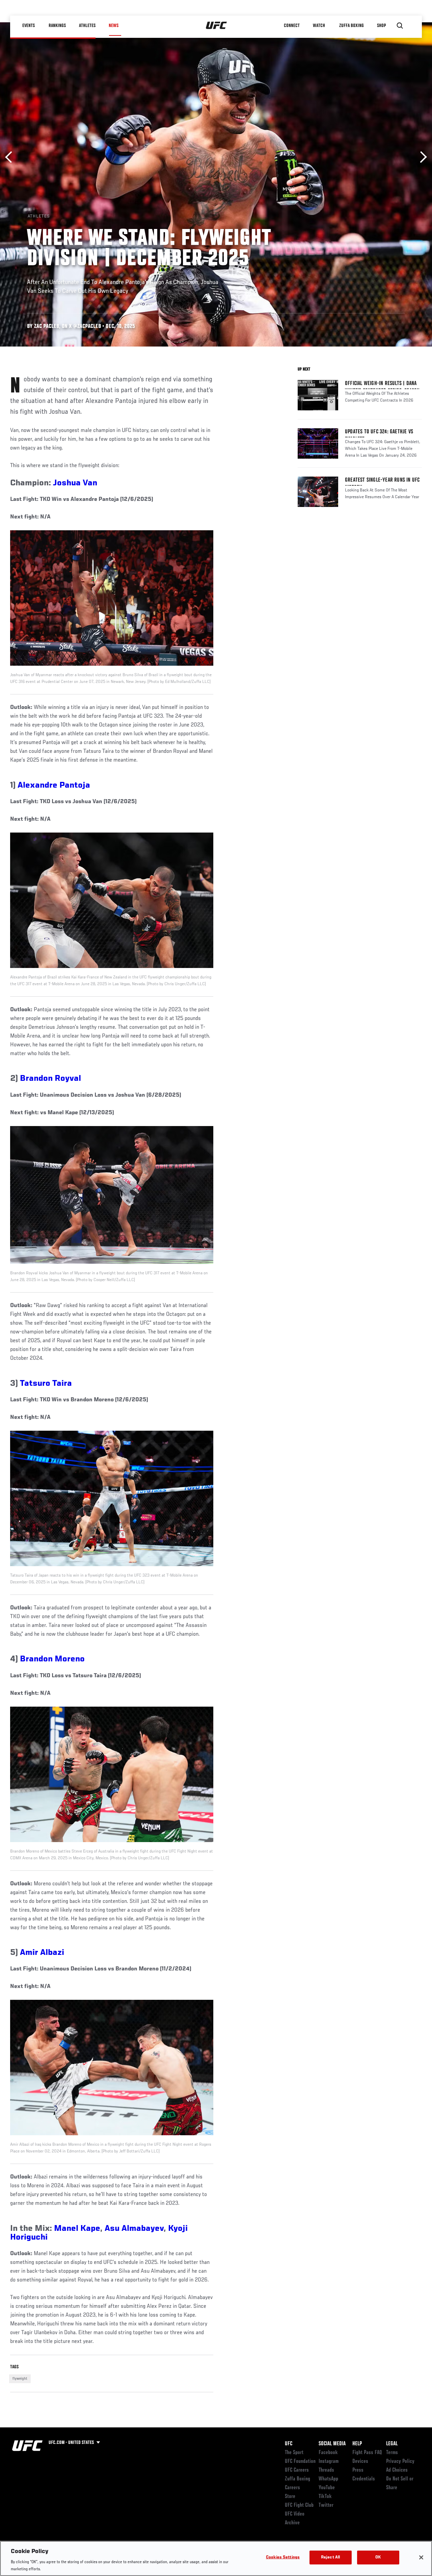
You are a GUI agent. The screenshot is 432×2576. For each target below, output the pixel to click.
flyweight (20, 2379)
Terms (392, 2453)
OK (378, 2558)
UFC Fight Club (299, 2505)
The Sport (294, 2453)
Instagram (329, 2462)
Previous (11, 157)
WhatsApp (328, 2479)
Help (357, 2444)
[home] (217, 26)
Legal (392, 2444)
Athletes (87, 26)
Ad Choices (397, 2470)
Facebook (328, 2453)
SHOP (381, 26)
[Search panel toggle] (400, 26)
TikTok (325, 2497)
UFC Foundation (300, 2462)
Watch (319, 26)
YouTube (327, 2488)
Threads (326, 2470)
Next (421, 157)
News (114, 26)
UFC (289, 2444)
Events (29, 26)
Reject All (330, 2558)
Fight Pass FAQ (367, 2453)
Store (290, 2497)
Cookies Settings (283, 2558)
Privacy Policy (400, 2462)
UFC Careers (297, 2470)
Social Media (332, 2444)
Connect (292, 26)
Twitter (326, 2505)
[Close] (421, 2557)
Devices (360, 2462)
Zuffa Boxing (352, 26)
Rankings (57, 26)
